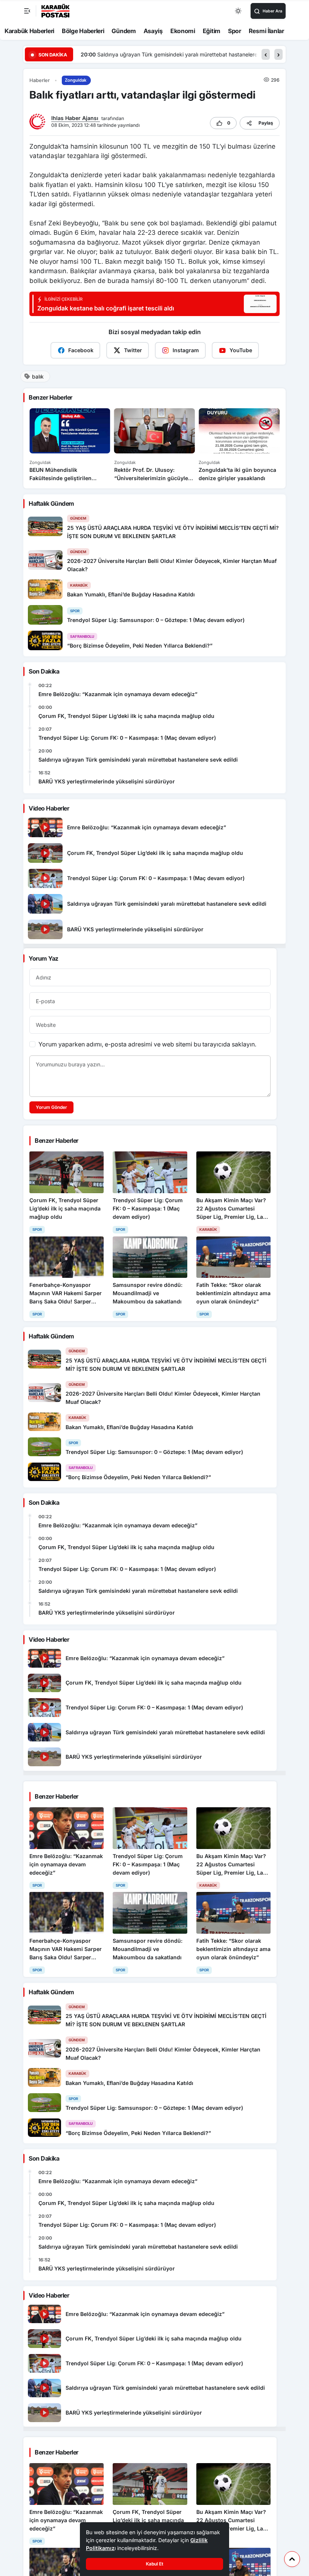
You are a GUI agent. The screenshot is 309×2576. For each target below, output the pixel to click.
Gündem (124, 31)
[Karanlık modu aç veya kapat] (239, 11)
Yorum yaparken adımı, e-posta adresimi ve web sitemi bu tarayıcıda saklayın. (147, 1044)
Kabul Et (154, 2564)
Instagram (186, 350)
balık (38, 376)
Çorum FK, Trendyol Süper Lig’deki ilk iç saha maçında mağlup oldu (126, 716)
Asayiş (153, 31)
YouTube (241, 350)
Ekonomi (183, 31)
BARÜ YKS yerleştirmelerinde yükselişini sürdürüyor (224, 54)
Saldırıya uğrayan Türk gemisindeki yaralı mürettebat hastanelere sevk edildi (138, 760)
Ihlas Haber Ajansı (76, 118)
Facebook (81, 350)
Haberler (40, 80)
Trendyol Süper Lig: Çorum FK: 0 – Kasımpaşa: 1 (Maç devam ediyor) (127, 738)
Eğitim (212, 31)
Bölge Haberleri (83, 31)
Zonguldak (76, 80)
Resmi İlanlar (266, 31)
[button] (266, 54)
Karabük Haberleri (29, 31)
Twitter (133, 350)
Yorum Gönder (51, 1107)
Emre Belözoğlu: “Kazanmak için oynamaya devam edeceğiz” (118, 694)
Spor (235, 31)
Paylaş (266, 123)
